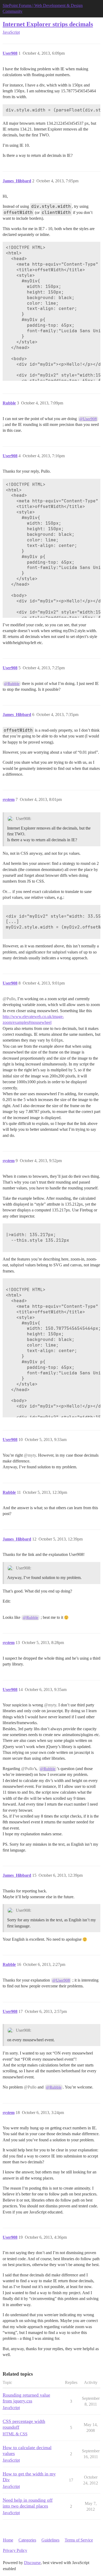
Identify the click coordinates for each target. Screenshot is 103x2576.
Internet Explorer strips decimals (48, 24)
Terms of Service (79, 2540)
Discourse (32, 2563)
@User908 (88, 419)
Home (8, 2540)
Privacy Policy (15, 2550)
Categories (27, 2540)
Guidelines (50, 2540)
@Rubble (12, 684)
